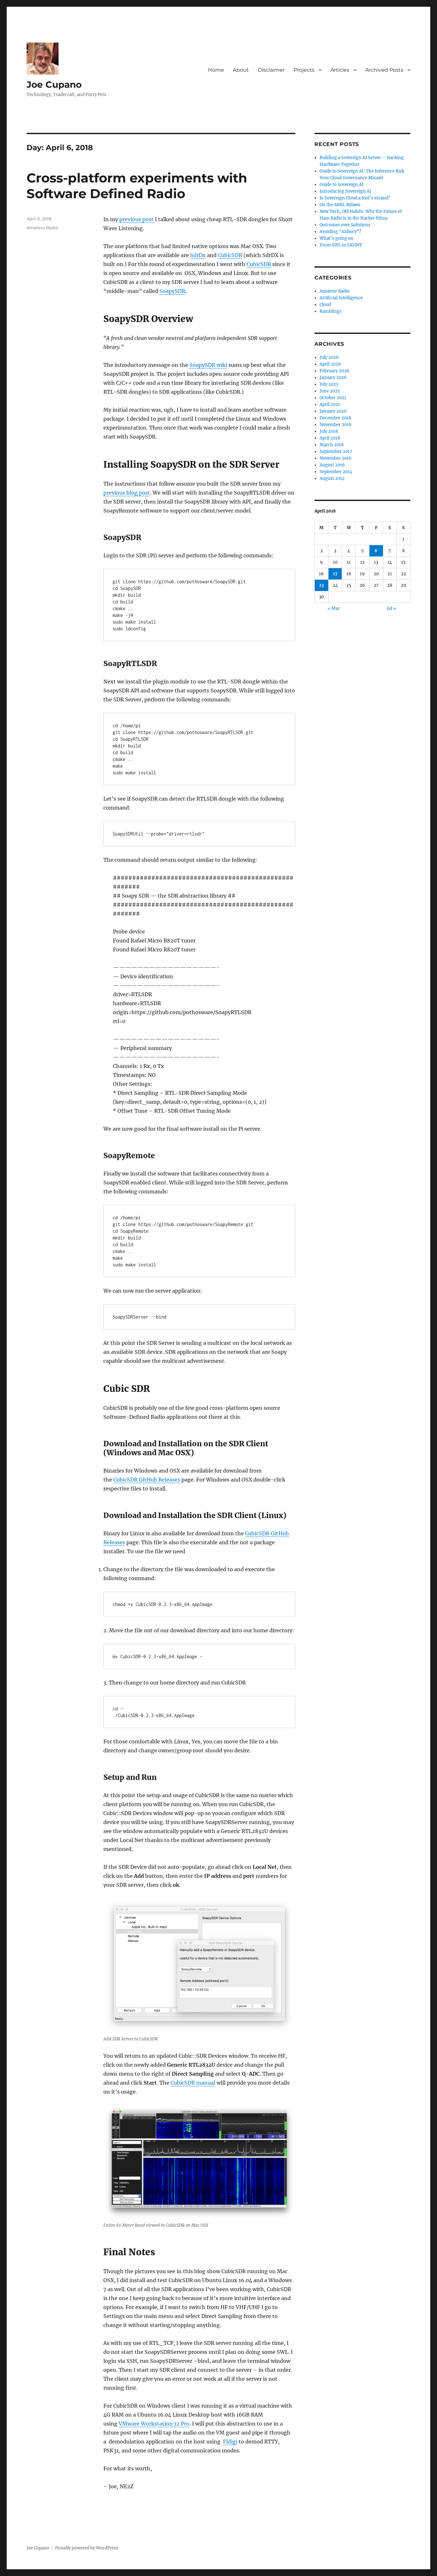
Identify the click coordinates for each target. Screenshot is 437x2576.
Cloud (325, 305)
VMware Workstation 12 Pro (154, 2424)
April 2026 (330, 364)
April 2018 (330, 438)
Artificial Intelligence (341, 298)
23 (321, 585)
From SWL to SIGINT (341, 245)
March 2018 (332, 445)
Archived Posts (384, 70)
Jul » (391, 608)
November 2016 (336, 458)
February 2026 (334, 371)
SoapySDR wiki (208, 365)
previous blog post (127, 493)
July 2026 (329, 357)
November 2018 (335, 425)
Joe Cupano (54, 85)
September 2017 (336, 452)
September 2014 (336, 472)
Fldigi (230, 2442)
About (241, 70)
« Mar (334, 608)
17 (335, 574)
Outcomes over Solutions (345, 225)
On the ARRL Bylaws (340, 205)
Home (216, 70)
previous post (136, 219)
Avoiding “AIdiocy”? (340, 232)
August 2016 (332, 465)
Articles (340, 70)
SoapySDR (172, 291)
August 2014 (332, 478)
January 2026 (333, 378)
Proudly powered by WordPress (87, 2548)
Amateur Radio (42, 228)
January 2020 (333, 411)
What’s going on (337, 238)
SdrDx (198, 255)
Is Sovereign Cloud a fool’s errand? (355, 198)
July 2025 (329, 384)
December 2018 (335, 418)
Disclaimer (271, 70)
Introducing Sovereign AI (345, 191)
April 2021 (330, 404)
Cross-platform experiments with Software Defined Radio (137, 186)
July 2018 (329, 431)
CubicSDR (230, 255)
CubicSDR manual (193, 2083)
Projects (304, 70)
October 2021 (333, 398)
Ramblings (331, 311)
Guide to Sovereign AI (342, 185)
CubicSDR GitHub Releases (147, 1480)
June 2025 (330, 391)
